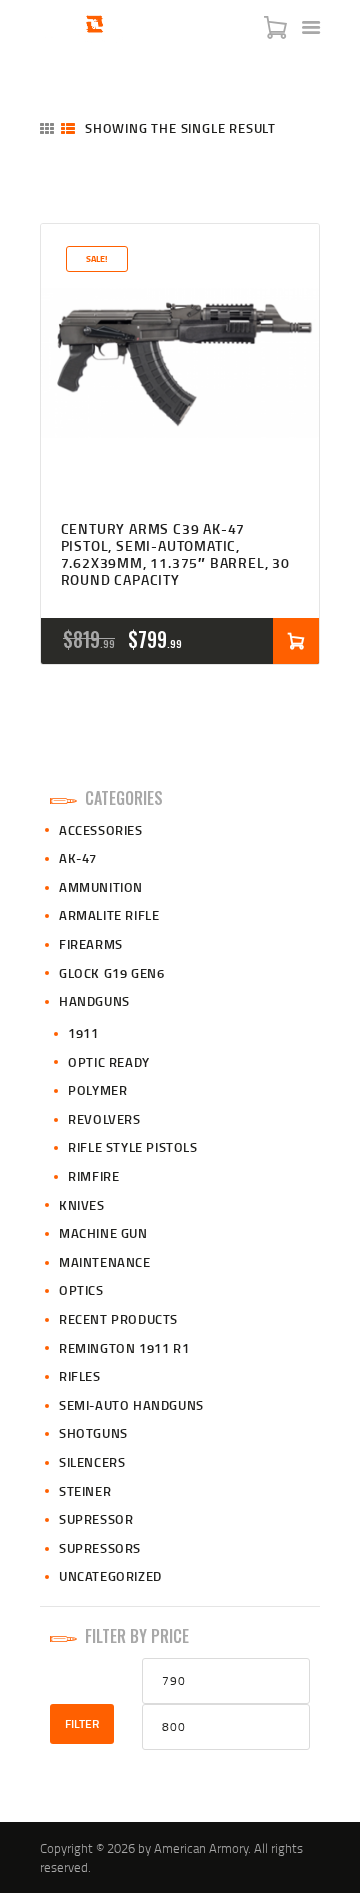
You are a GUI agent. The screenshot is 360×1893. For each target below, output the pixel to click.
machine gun (103, 1233)
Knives (82, 1205)
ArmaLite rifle (109, 915)
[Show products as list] (68, 128)
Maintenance (105, 1262)
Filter (82, 1723)
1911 (83, 1033)
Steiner (85, 1491)
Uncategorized (110, 1576)
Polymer (97, 1090)
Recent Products (118, 1319)
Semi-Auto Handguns (131, 1405)
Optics (81, 1290)
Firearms (91, 944)
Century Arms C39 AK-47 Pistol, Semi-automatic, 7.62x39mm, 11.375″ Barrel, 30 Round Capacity (175, 554)
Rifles (80, 1376)
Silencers (92, 1462)
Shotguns (93, 1433)
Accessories (101, 830)
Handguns (94, 1001)
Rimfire (93, 1176)
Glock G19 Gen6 (111, 973)
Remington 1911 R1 (124, 1348)
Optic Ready (109, 1062)
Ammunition (101, 887)
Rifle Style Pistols (132, 1147)
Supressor (96, 1519)
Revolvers (104, 1119)
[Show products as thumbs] (47, 128)
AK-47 (78, 858)
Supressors (100, 1548)
